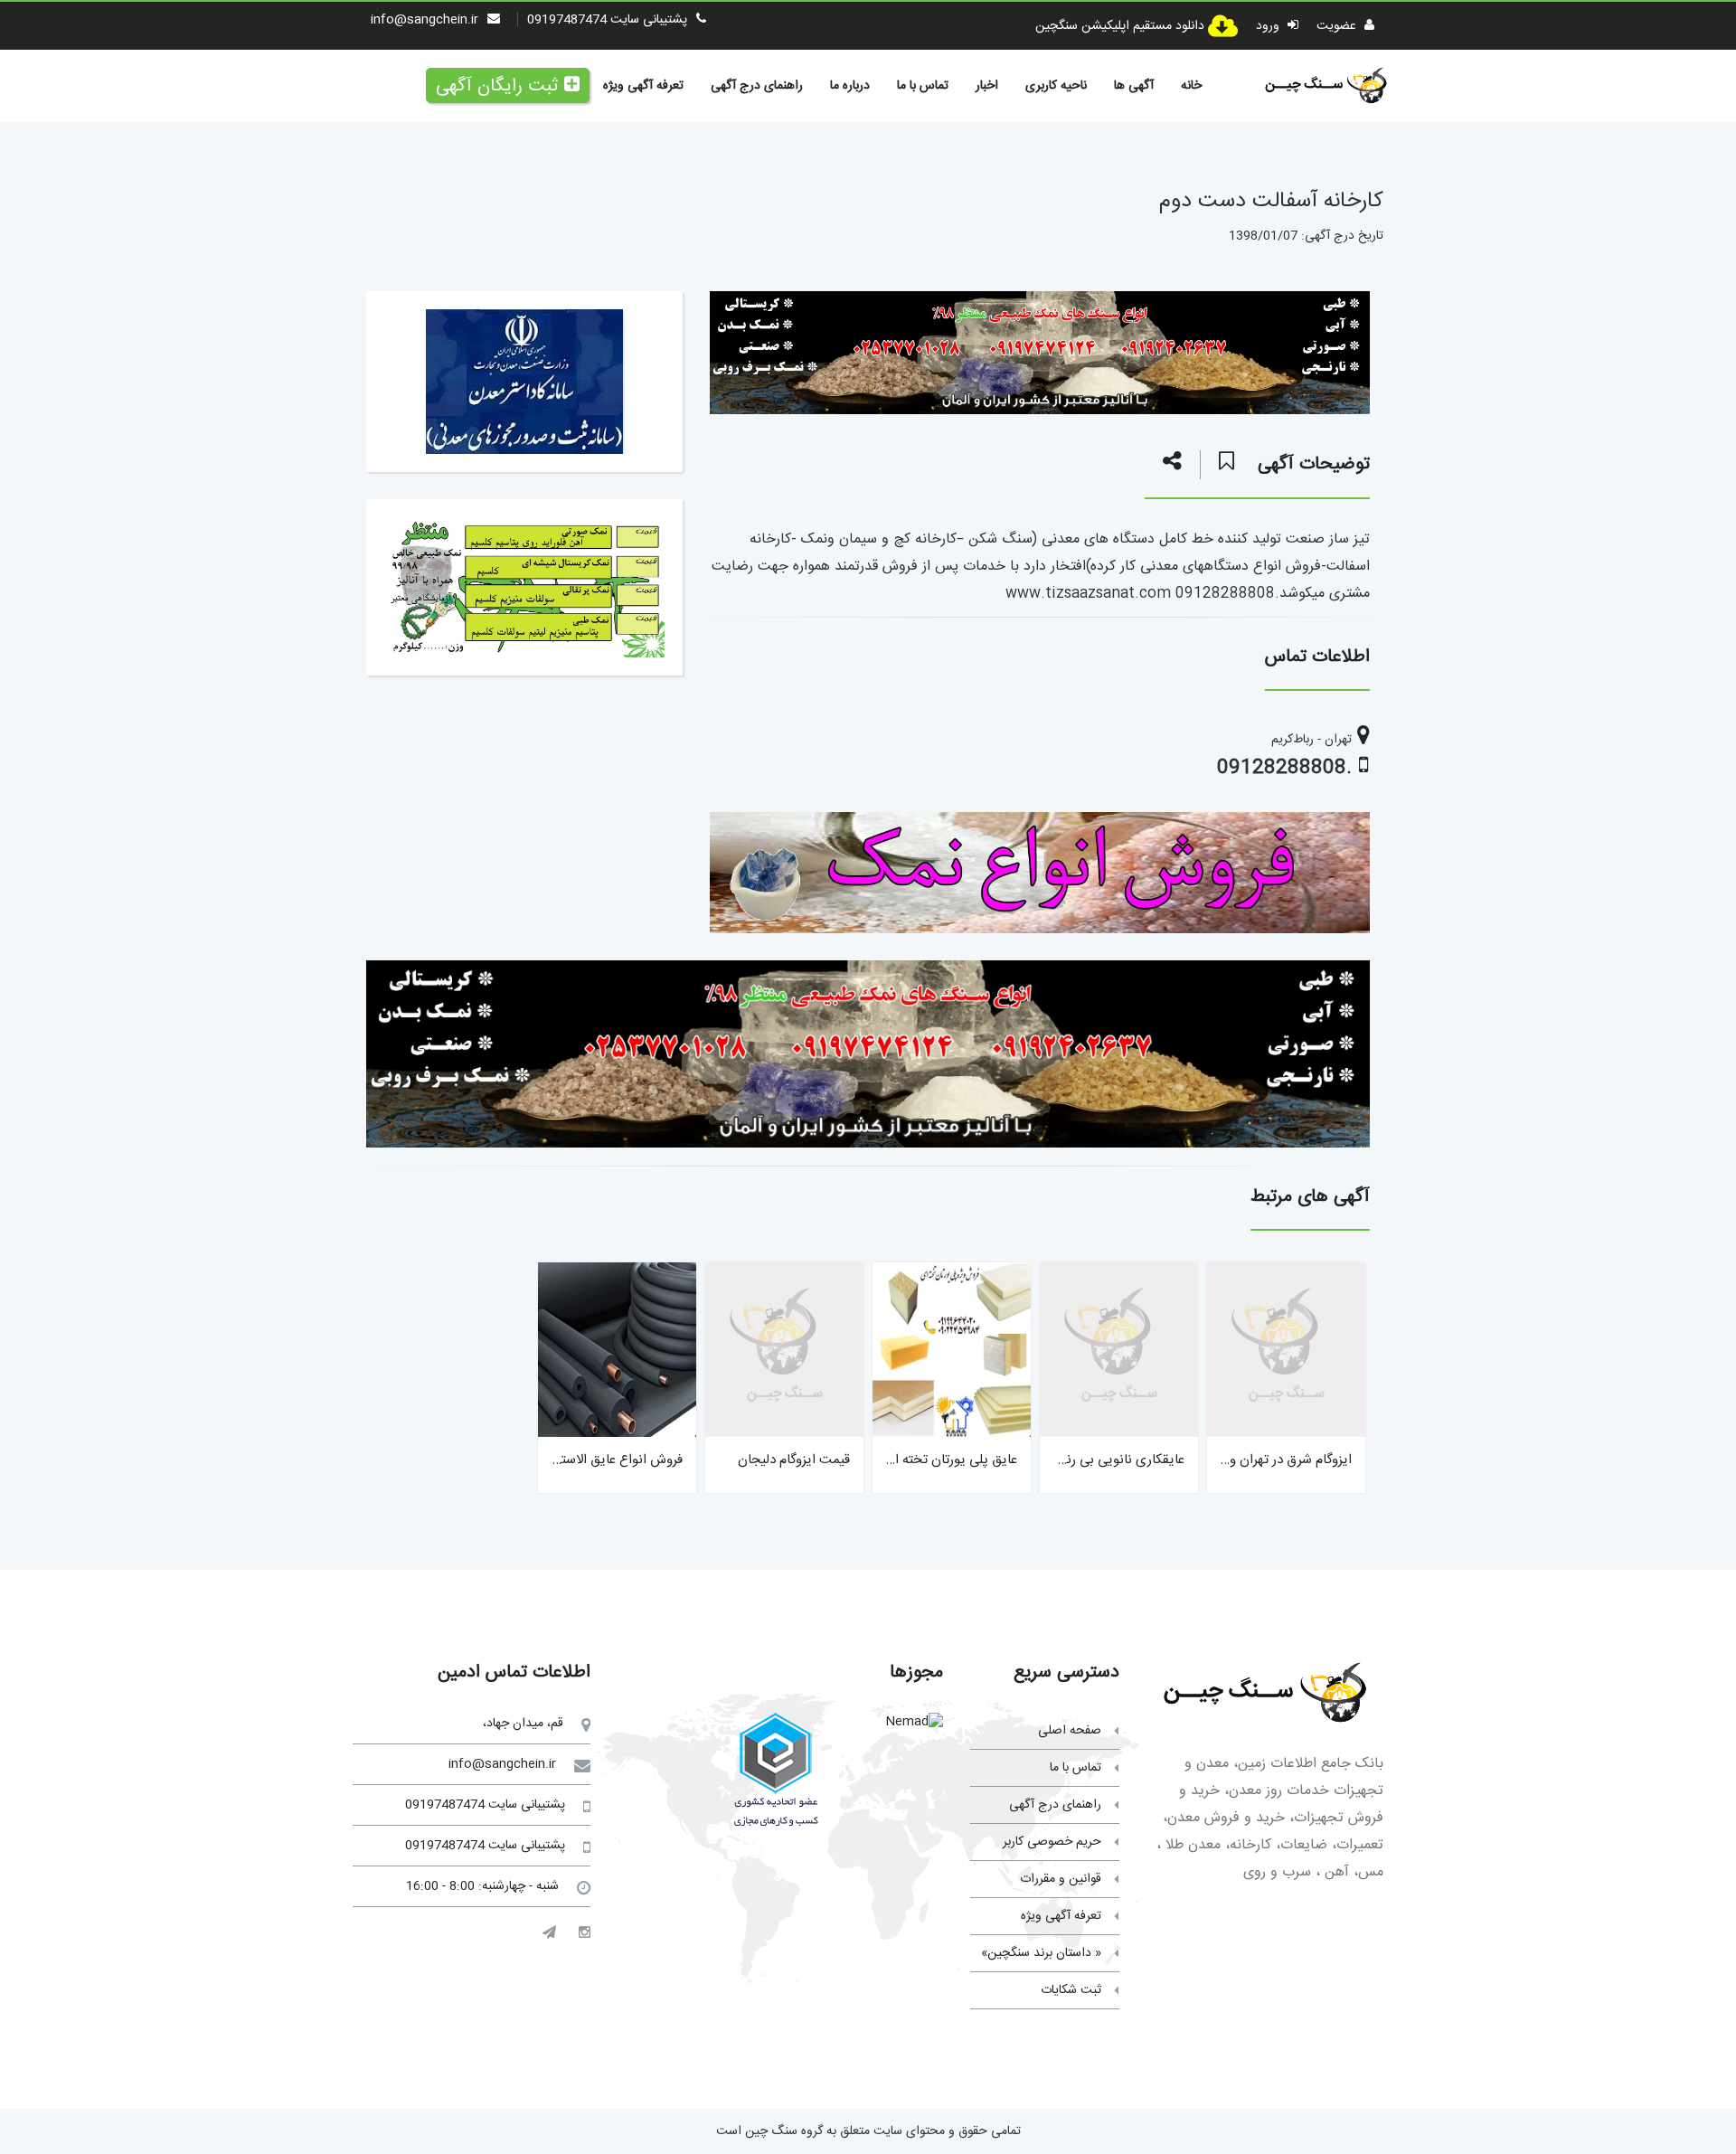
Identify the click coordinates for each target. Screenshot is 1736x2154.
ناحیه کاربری (1056, 86)
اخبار (987, 86)
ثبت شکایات (1071, 1990)
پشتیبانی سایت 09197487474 (607, 20)
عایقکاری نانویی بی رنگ (1118, 1460)
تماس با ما (923, 86)
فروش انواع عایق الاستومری (607, 1460)
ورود (1269, 26)
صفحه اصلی (1070, 1731)
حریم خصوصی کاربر (1052, 1842)
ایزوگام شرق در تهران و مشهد (1273, 1460)
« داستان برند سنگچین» (1041, 1953)
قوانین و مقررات (1061, 1879)
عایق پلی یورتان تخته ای (951, 1460)
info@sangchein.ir (425, 20)
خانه (1191, 86)
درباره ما (850, 86)
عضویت (1338, 26)
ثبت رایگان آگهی (497, 86)
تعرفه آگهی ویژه (643, 86)
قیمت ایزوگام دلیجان (794, 1460)
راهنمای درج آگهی (757, 86)
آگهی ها (1134, 86)
